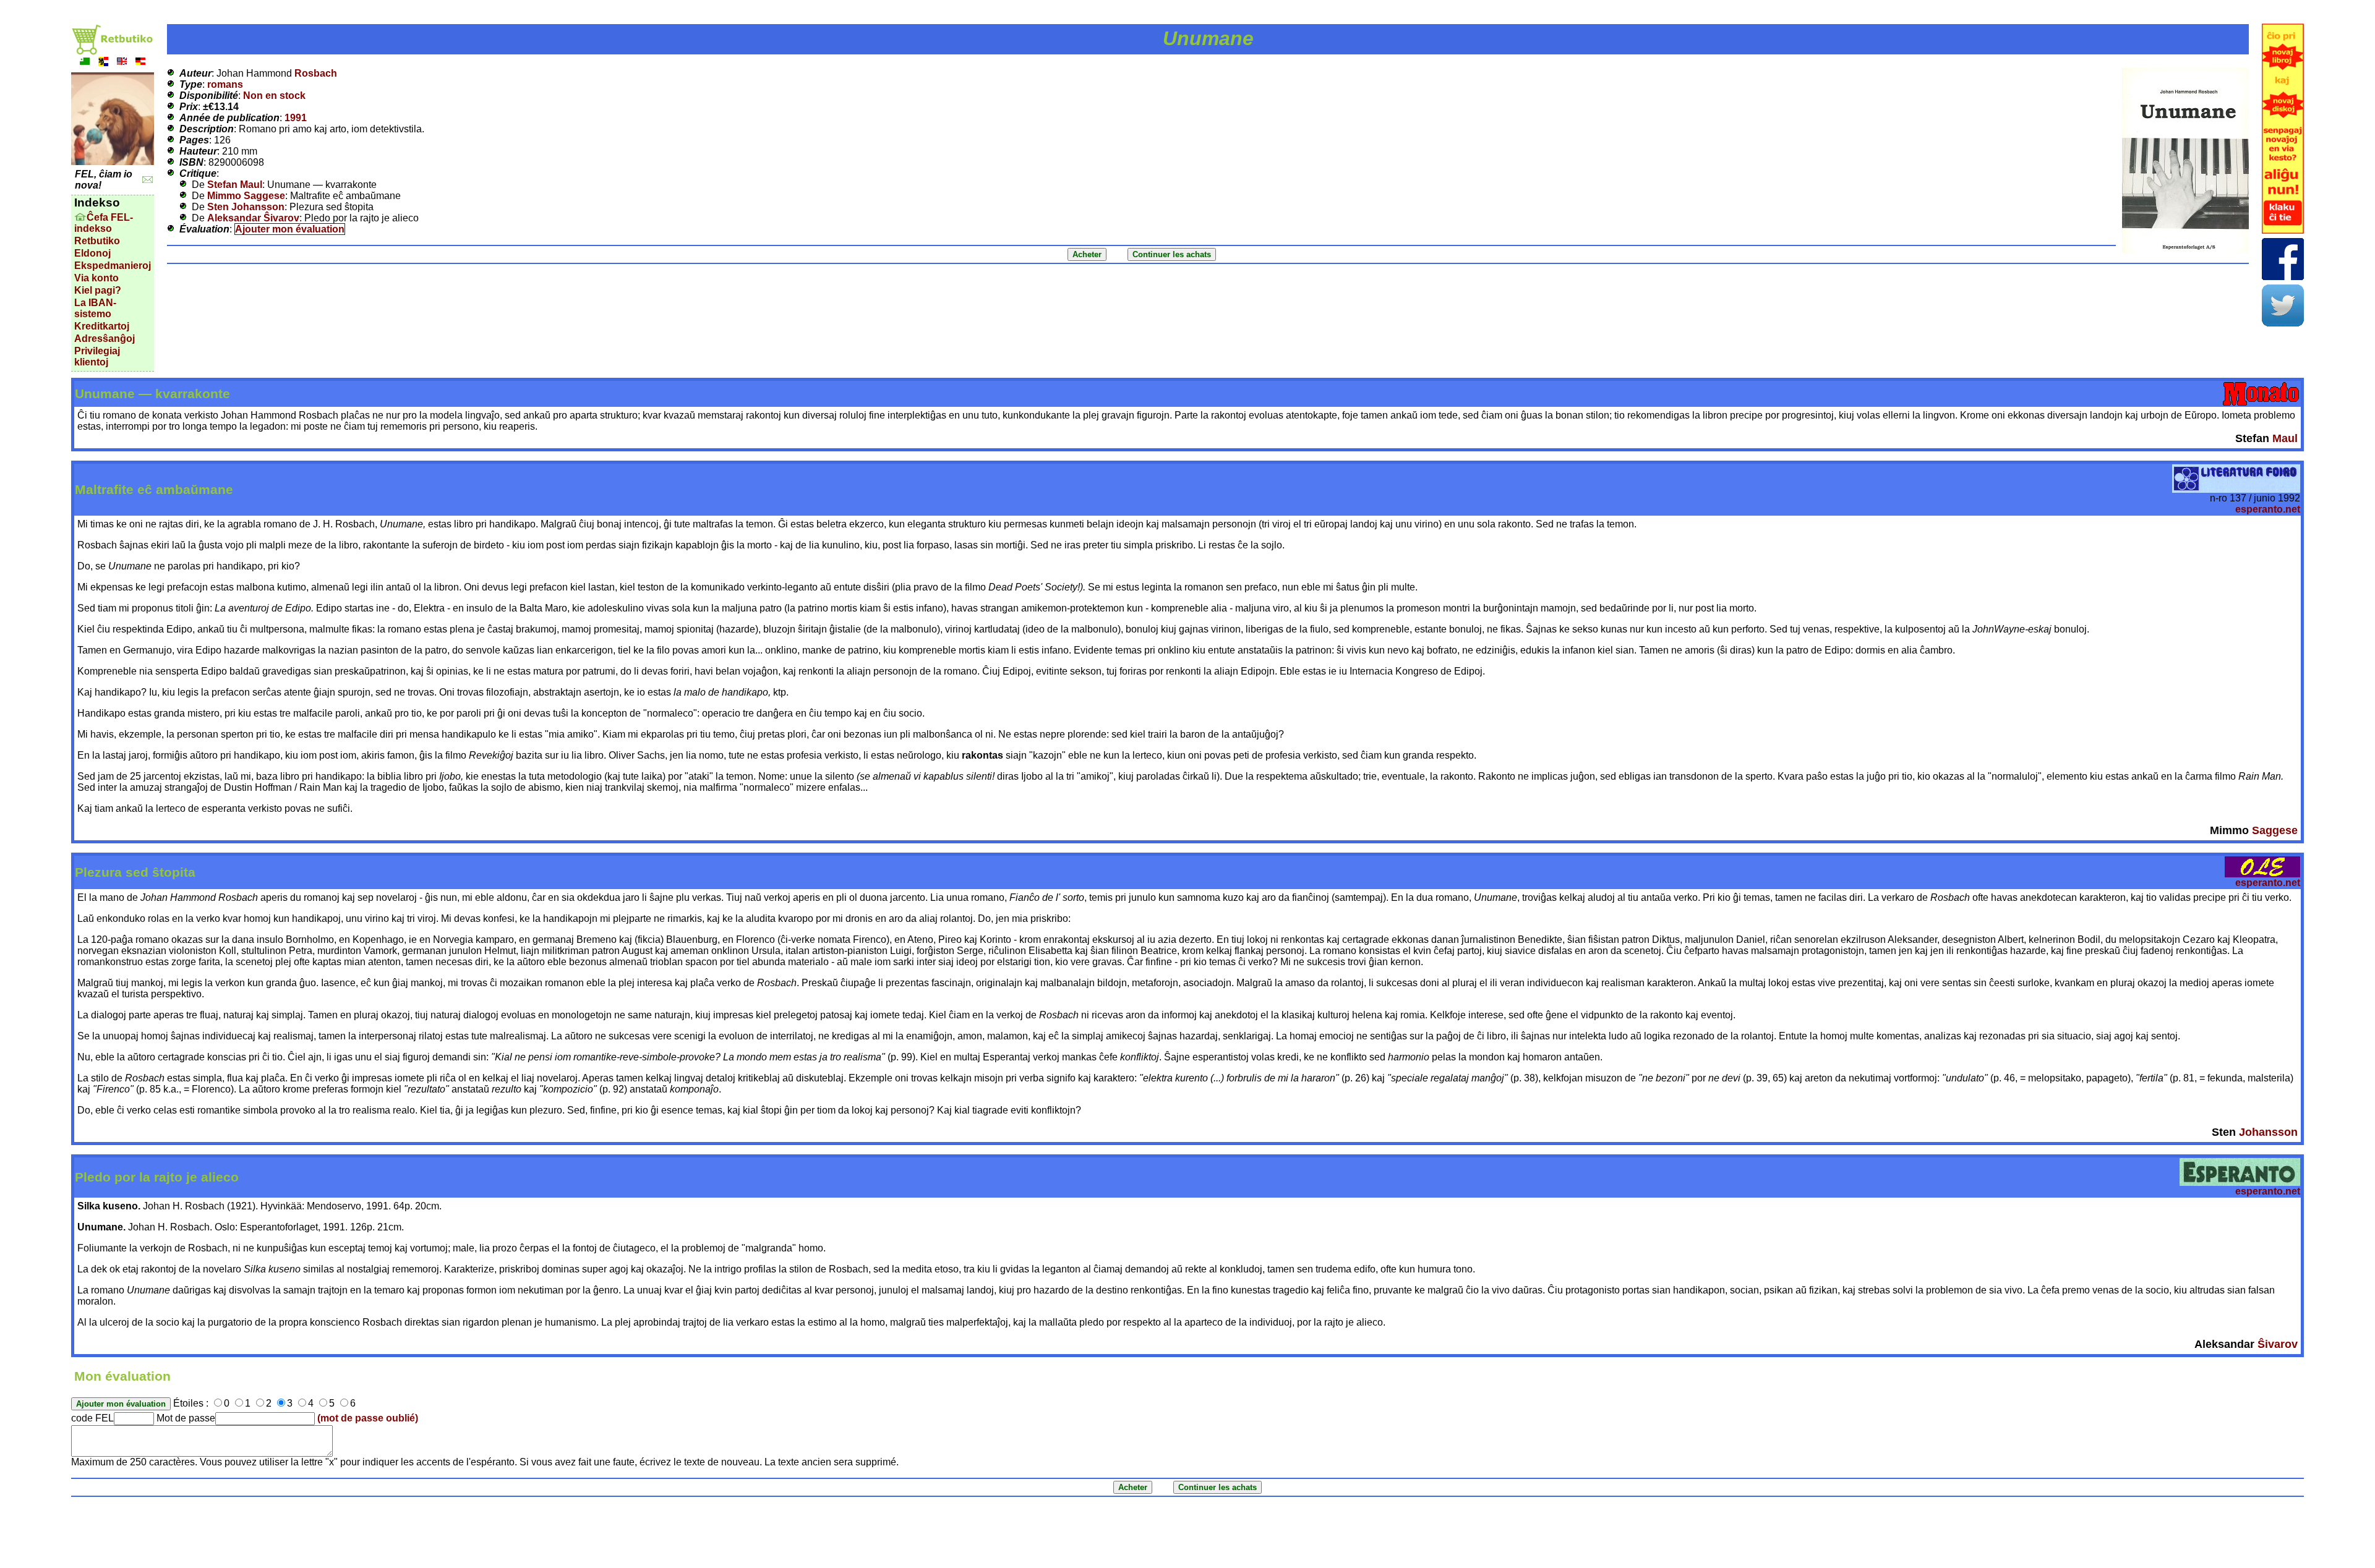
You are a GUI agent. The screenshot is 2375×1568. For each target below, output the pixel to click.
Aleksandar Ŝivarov (253, 218)
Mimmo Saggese (246, 196)
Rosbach (316, 73)
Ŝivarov (2278, 1344)
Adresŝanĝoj (105, 339)
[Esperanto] (85, 63)
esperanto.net (2268, 509)
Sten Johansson (246, 207)
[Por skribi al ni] (148, 180)
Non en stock (274, 96)
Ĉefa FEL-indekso (104, 223)
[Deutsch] (140, 63)
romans (225, 84)
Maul (2285, 438)
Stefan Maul (235, 185)
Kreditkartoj (102, 326)
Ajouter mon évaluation (290, 229)
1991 (296, 118)
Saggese (2275, 830)
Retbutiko (97, 241)
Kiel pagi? (98, 290)
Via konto (96, 278)
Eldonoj (92, 253)
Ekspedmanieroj (113, 266)
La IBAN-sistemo (95, 308)
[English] (122, 63)
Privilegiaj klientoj (97, 356)
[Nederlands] (103, 63)
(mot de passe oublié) (368, 1418)
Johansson (2268, 1132)
